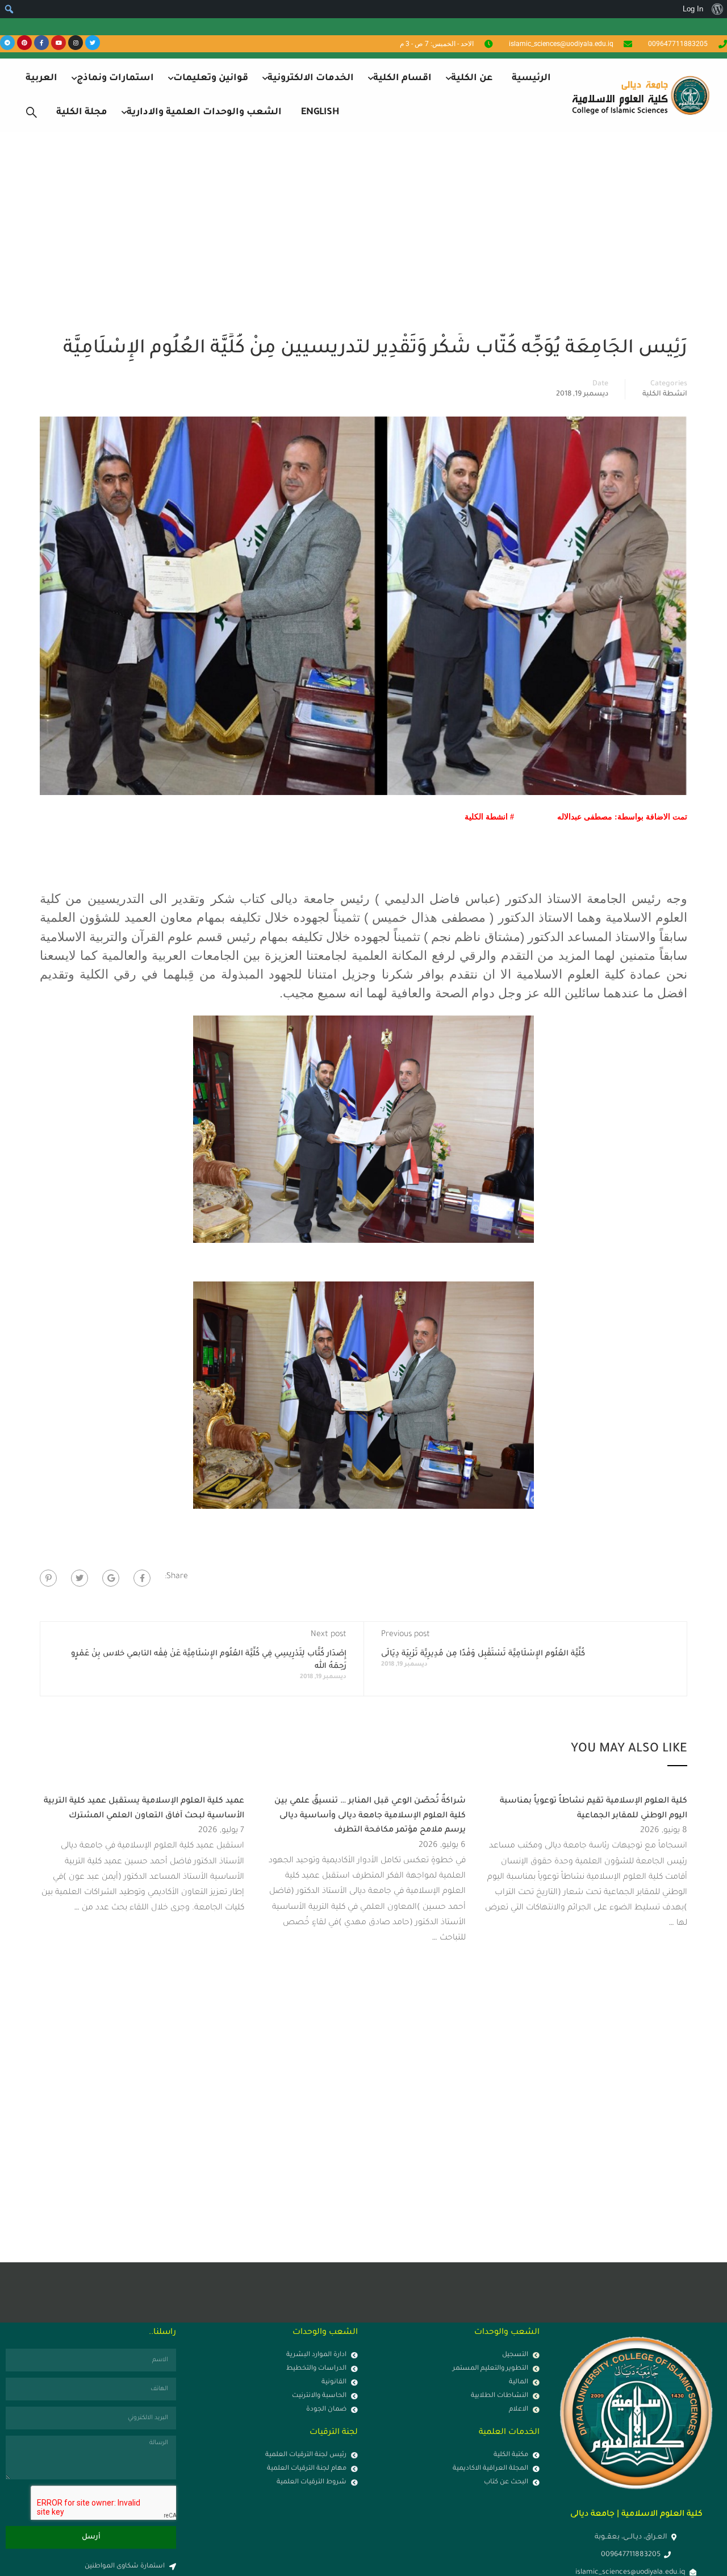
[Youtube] (59, 43)
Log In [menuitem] (693, 9)
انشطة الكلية (665, 394)
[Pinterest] (24, 43)
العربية (41, 78)
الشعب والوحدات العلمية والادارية (204, 113)
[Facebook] (142, 1578)
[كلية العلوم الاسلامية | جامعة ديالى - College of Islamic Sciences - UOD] (639, 95)
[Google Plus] (111, 1578)
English (320, 113)
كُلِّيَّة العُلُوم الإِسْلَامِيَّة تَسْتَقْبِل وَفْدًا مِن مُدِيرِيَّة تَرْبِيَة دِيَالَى (483, 1654)
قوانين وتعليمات (211, 78)
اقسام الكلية (402, 78)
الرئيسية (531, 78)
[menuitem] (717, 9)
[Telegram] (7, 43)
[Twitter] (93, 43)
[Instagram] (76, 43)
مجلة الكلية (82, 113)
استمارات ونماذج (115, 78)
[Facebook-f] (41, 43)
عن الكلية (472, 78)
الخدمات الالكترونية (311, 78)
